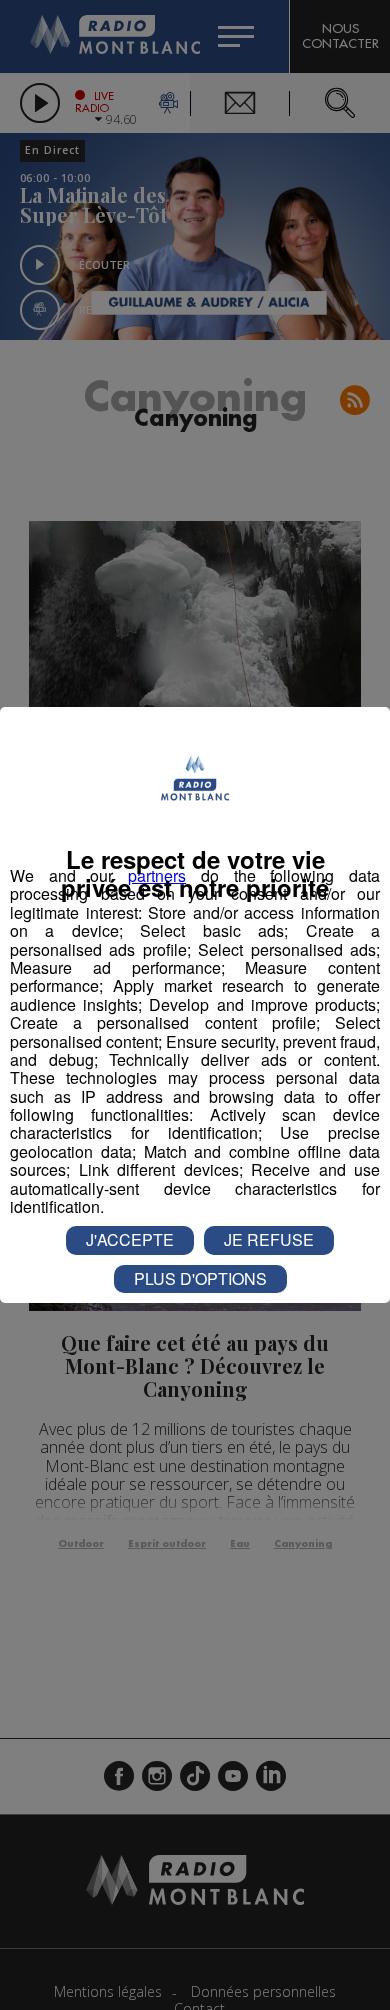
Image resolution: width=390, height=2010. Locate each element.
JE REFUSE (269, 1239)
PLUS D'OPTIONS (200, 1278)
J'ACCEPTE (130, 1239)
